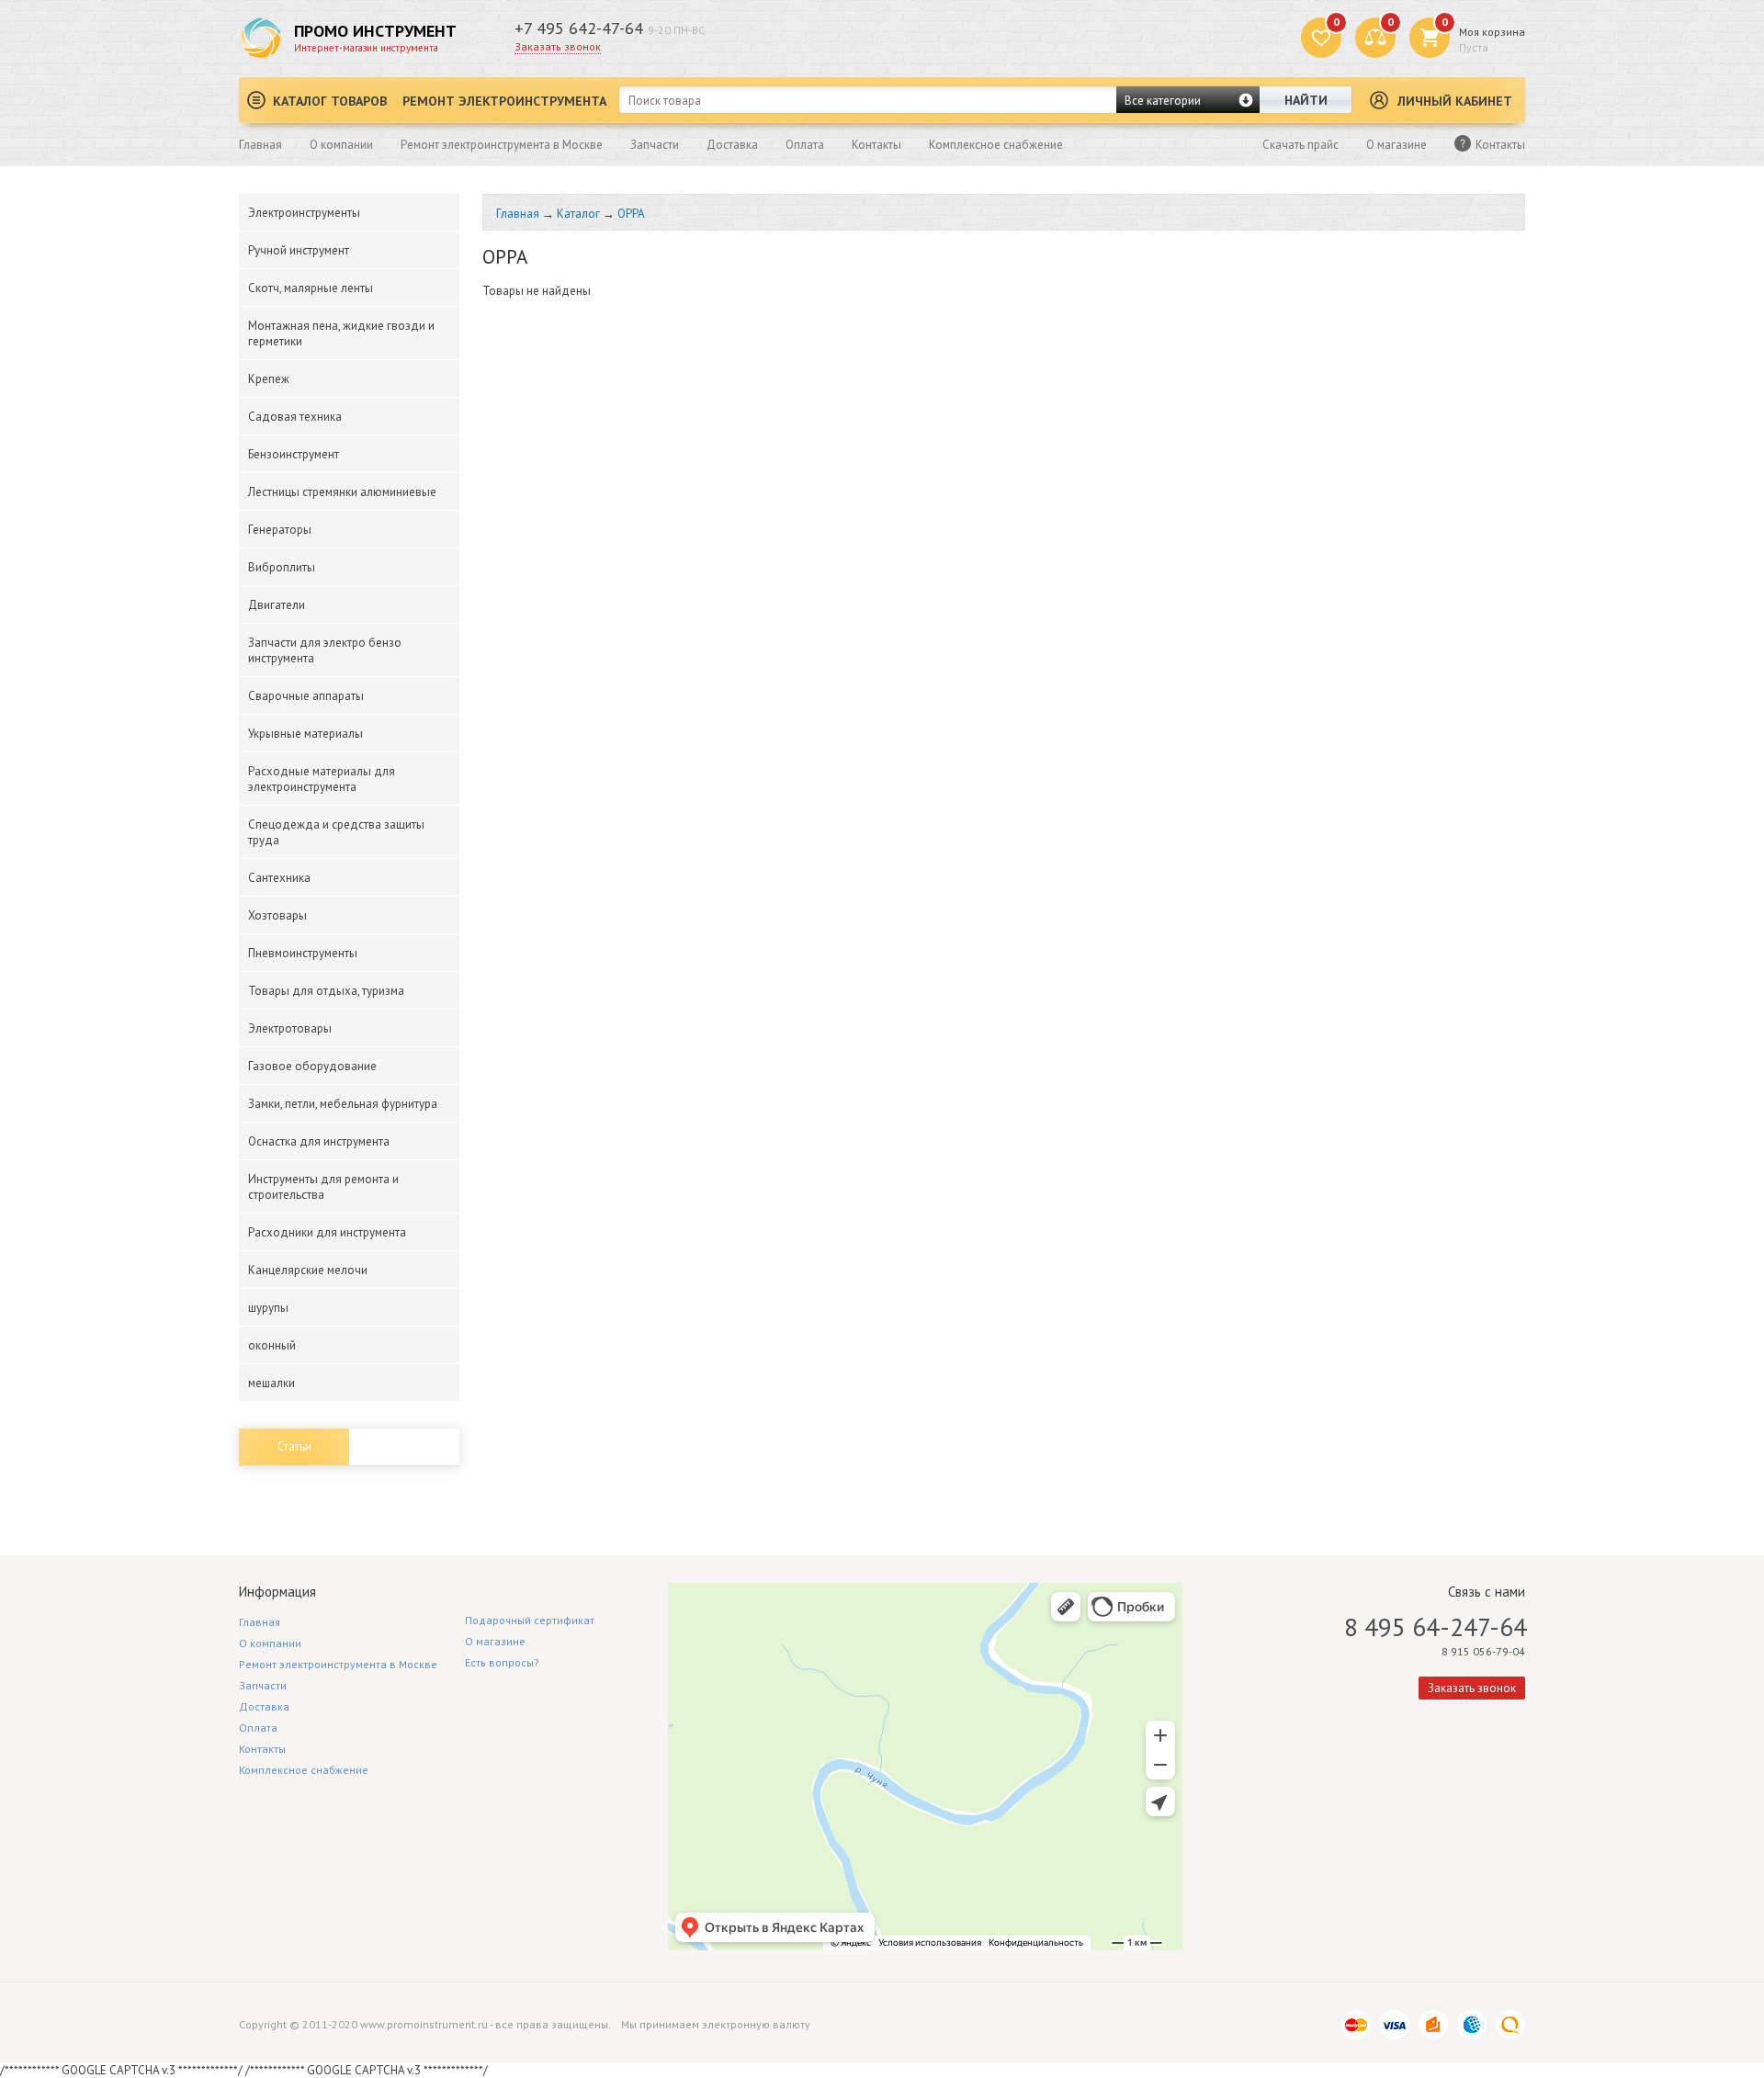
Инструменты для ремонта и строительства (323, 1187)
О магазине (1396, 145)
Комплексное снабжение (996, 145)
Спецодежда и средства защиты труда (336, 832)
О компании (341, 145)
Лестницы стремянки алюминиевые (342, 492)
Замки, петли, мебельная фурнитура (343, 1104)
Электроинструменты (304, 213)
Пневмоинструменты (303, 953)
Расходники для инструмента (327, 1232)
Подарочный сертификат (530, 1620)
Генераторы (280, 530)
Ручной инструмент (299, 250)
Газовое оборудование (312, 1066)
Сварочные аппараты (306, 696)
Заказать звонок (558, 46)
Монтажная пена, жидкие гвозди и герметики (341, 333)
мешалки (271, 1383)
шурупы (268, 1308)
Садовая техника (295, 417)
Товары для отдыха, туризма (326, 991)
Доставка (732, 145)
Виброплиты (282, 567)
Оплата (805, 145)
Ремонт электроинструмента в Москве (502, 145)
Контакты (876, 145)
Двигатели (277, 605)
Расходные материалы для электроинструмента (322, 779)
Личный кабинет (1455, 101)
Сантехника (279, 878)
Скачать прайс (1300, 145)
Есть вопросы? (502, 1662)
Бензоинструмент (294, 454)
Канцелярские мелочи (308, 1270)
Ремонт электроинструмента (504, 101)
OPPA (631, 214)
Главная (260, 145)
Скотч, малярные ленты (311, 288)
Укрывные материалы (305, 734)
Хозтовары (277, 915)
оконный (272, 1345)
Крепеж (269, 379)
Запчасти (655, 145)
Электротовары (290, 1028)
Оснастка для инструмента (319, 1141)
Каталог (578, 214)
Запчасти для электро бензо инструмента (325, 650)
